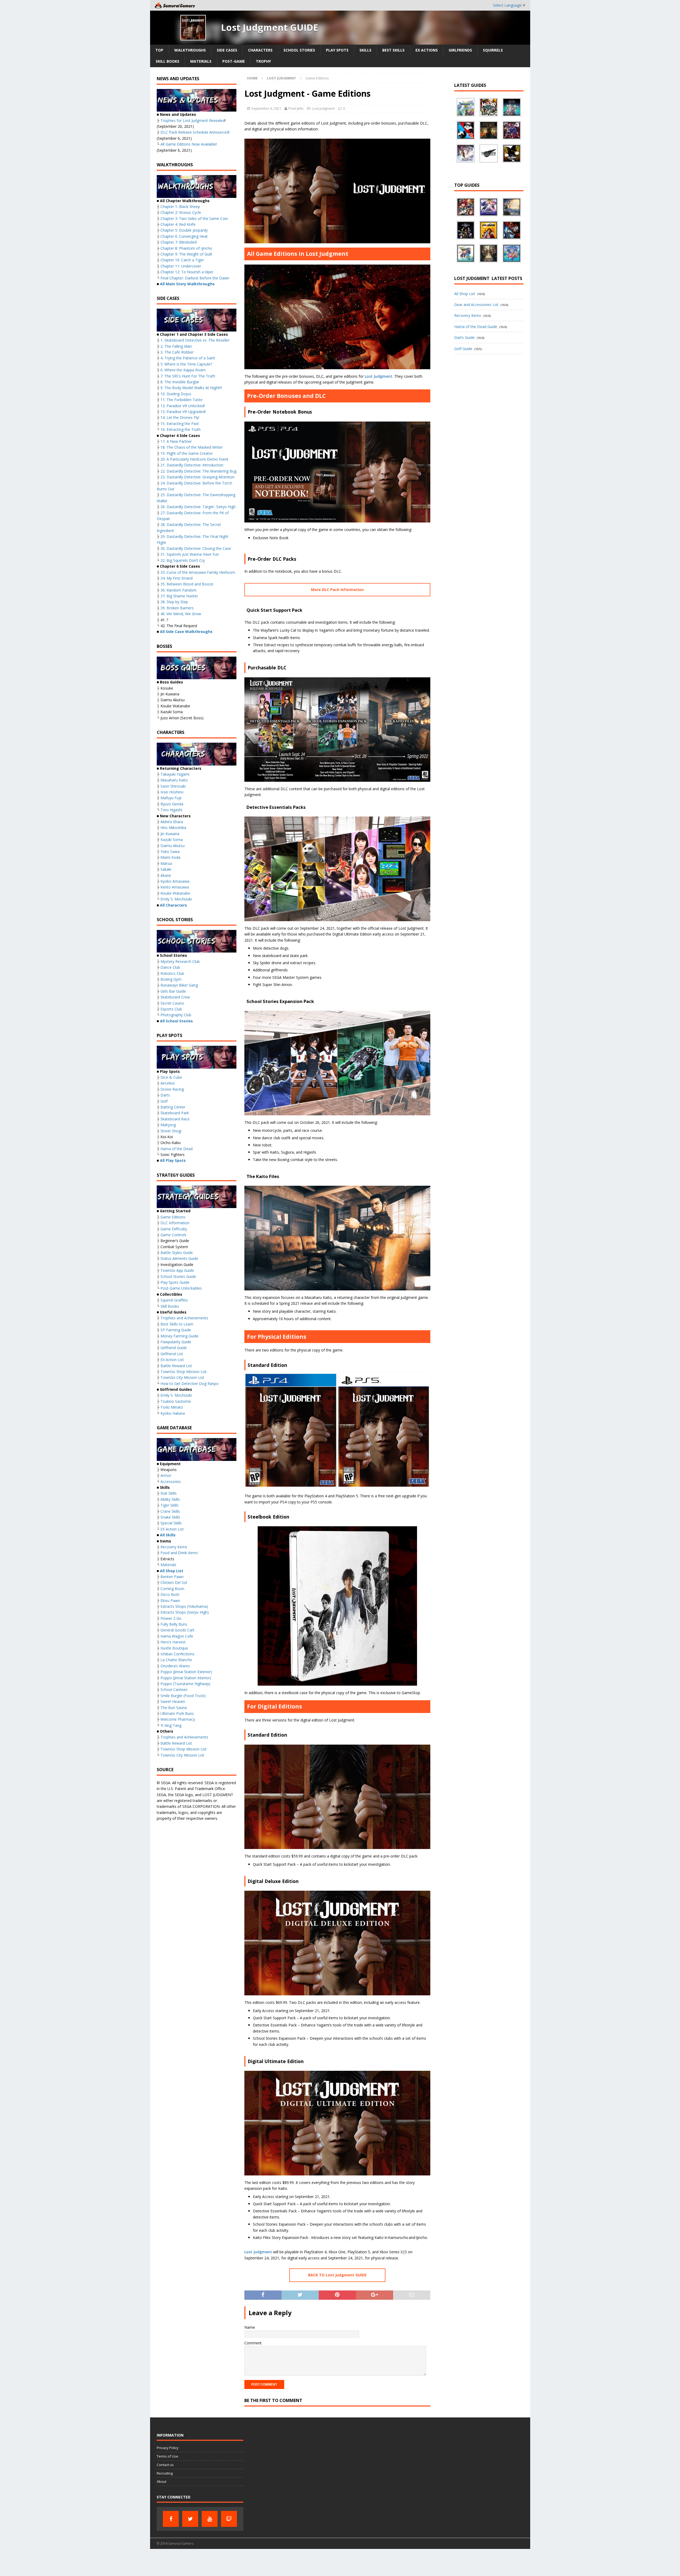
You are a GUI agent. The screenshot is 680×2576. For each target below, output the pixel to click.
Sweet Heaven (173, 1701)
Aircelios (168, 1083)
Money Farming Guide (179, 1336)
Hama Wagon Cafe (177, 1636)
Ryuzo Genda (172, 804)
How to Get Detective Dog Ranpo (190, 1383)
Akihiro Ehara (172, 822)
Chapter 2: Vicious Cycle (181, 212)
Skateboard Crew (175, 997)
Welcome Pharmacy (178, 1719)
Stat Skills (169, 1493)
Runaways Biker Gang (179, 985)
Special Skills (171, 1523)
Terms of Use (167, 2456)
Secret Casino (172, 1003)
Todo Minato (172, 1407)
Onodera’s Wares (175, 1666)
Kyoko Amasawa (175, 881)
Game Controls (173, 1235)
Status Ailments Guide (179, 1258)
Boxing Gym (171, 979)
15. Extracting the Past (180, 424)
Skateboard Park (175, 1113)
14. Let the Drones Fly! (180, 417)
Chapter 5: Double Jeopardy (184, 230)
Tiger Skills (169, 1505)
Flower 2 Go (171, 1618)
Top (159, 50)
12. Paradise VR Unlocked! (183, 406)
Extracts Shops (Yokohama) (184, 1606)
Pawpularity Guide (176, 1342)
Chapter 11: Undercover (181, 266)
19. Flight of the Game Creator (187, 453)
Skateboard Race (175, 1119)
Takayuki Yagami (175, 774)
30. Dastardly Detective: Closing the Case (196, 548)
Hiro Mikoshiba (173, 828)
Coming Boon (172, 1589)
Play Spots (337, 50)
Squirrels (493, 50)
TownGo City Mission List (182, 1377)
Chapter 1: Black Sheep (180, 207)
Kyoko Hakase (173, 1413)
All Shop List (172, 1571)
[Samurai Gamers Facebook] (171, 2519)
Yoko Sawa (170, 851)
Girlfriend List (172, 1354)
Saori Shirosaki (173, 786)
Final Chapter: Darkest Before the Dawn (195, 278)
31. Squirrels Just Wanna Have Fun (190, 554)
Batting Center (173, 1107)
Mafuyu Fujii (171, 798)
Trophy (263, 61)
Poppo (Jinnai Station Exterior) (186, 1672)
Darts (165, 1095)
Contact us (165, 2465)
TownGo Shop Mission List (184, 1372)
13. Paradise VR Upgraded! (183, 412)
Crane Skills (170, 1511)
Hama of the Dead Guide (476, 327)
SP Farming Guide (176, 1330)
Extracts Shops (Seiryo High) (185, 1612)
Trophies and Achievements (184, 1318)
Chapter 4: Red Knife (178, 224)
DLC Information (175, 1223)
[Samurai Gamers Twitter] (190, 2519)
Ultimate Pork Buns (177, 1713)
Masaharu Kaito (174, 780)
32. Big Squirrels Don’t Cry (183, 560)
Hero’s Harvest (173, 1642)
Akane (166, 875)
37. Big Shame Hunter (179, 596)
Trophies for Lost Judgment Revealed (193, 120)
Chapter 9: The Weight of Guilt (186, 254)
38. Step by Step (174, 602)
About (161, 2481)
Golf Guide (463, 349)
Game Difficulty (174, 1229)
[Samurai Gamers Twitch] (229, 2519)
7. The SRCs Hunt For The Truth (188, 376)
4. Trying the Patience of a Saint (188, 358)
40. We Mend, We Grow (180, 614)
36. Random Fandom (178, 590)
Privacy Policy (168, 2448)
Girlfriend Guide (174, 1348)
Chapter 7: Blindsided (178, 242)
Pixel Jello (296, 108)
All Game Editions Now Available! (189, 144)
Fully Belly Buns (174, 1624)
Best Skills (393, 50)
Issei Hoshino (172, 792)
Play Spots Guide (175, 1282)
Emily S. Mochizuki (176, 899)
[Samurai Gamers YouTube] (210, 2519)
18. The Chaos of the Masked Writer (192, 447)
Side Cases (227, 50)
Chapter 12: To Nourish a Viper (187, 272)
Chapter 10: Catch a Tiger (182, 260)
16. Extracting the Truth (180, 429)
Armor (166, 1475)
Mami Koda (170, 857)
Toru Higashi (171, 810)
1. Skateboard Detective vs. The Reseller (195, 340)
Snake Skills (170, 1517)
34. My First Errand (177, 578)
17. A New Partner (176, 441)
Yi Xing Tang (171, 1725)
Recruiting (165, 2473)
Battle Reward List (176, 1366)
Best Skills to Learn (177, 1324)
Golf (164, 1101)
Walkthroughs (190, 50)
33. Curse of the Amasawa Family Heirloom (198, 572)
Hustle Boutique (174, 1648)
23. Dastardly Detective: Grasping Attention (197, 477)
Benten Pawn (172, 1577)
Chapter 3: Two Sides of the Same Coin (194, 218)
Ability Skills (170, 1499)
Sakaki (166, 869)
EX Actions (427, 50)
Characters (260, 50)
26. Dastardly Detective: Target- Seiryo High (198, 507)
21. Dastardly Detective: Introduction (192, 465)
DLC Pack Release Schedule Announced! (195, 132)
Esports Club (171, 1009)
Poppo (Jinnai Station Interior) (186, 1678)
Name (250, 2327)
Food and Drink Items (179, 1553)
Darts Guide (464, 337)
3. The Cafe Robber (177, 352)
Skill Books (167, 61)
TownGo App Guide (177, 1270)
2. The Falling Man (176, 346)
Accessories (171, 1482)
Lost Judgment (323, 108)
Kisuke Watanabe (175, 893)
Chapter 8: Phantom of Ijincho (186, 248)
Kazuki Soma (172, 839)
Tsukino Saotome (176, 1401)
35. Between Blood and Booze (187, 584)
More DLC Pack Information (337, 590)
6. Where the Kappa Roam (183, 370)
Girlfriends (460, 50)
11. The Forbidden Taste (181, 400)
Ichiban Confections (177, 1654)
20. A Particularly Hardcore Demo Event (194, 459)
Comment (253, 2343)
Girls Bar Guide (173, 991)
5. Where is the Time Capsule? (186, 364)
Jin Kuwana (170, 834)
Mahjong (168, 1125)
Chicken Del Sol (174, 1582)
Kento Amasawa (175, 887)
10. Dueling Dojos (176, 394)
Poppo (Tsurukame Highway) (185, 1684)
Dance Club (170, 967)
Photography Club (176, 1015)
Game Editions (173, 1217)
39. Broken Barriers (177, 608)
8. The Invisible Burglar (180, 382)
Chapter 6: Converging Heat (184, 236)
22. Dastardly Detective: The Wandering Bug (198, 471)
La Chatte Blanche (176, 1660)
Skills (365, 50)
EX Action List (172, 1360)
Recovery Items (174, 1547)
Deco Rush (170, 1594)
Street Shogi (171, 1131)
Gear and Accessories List (476, 305)
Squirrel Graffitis (174, 1300)
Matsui (166, 863)
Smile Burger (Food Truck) (183, 1696)
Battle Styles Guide (177, 1253)
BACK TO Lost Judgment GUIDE (337, 2275)
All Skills (168, 1535)
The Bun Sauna (174, 1708)
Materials (201, 61)
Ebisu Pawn (170, 1601)
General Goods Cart (177, 1630)
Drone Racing (172, 1089)
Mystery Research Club (180, 961)
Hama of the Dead (177, 1149)
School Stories (299, 50)
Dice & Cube (171, 1077)
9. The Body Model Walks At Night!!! (191, 388)
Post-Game (234, 61)
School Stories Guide (178, 1276)
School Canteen (174, 1689)
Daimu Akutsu (173, 846)
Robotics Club (172, 973)
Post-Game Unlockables (181, 1288)
